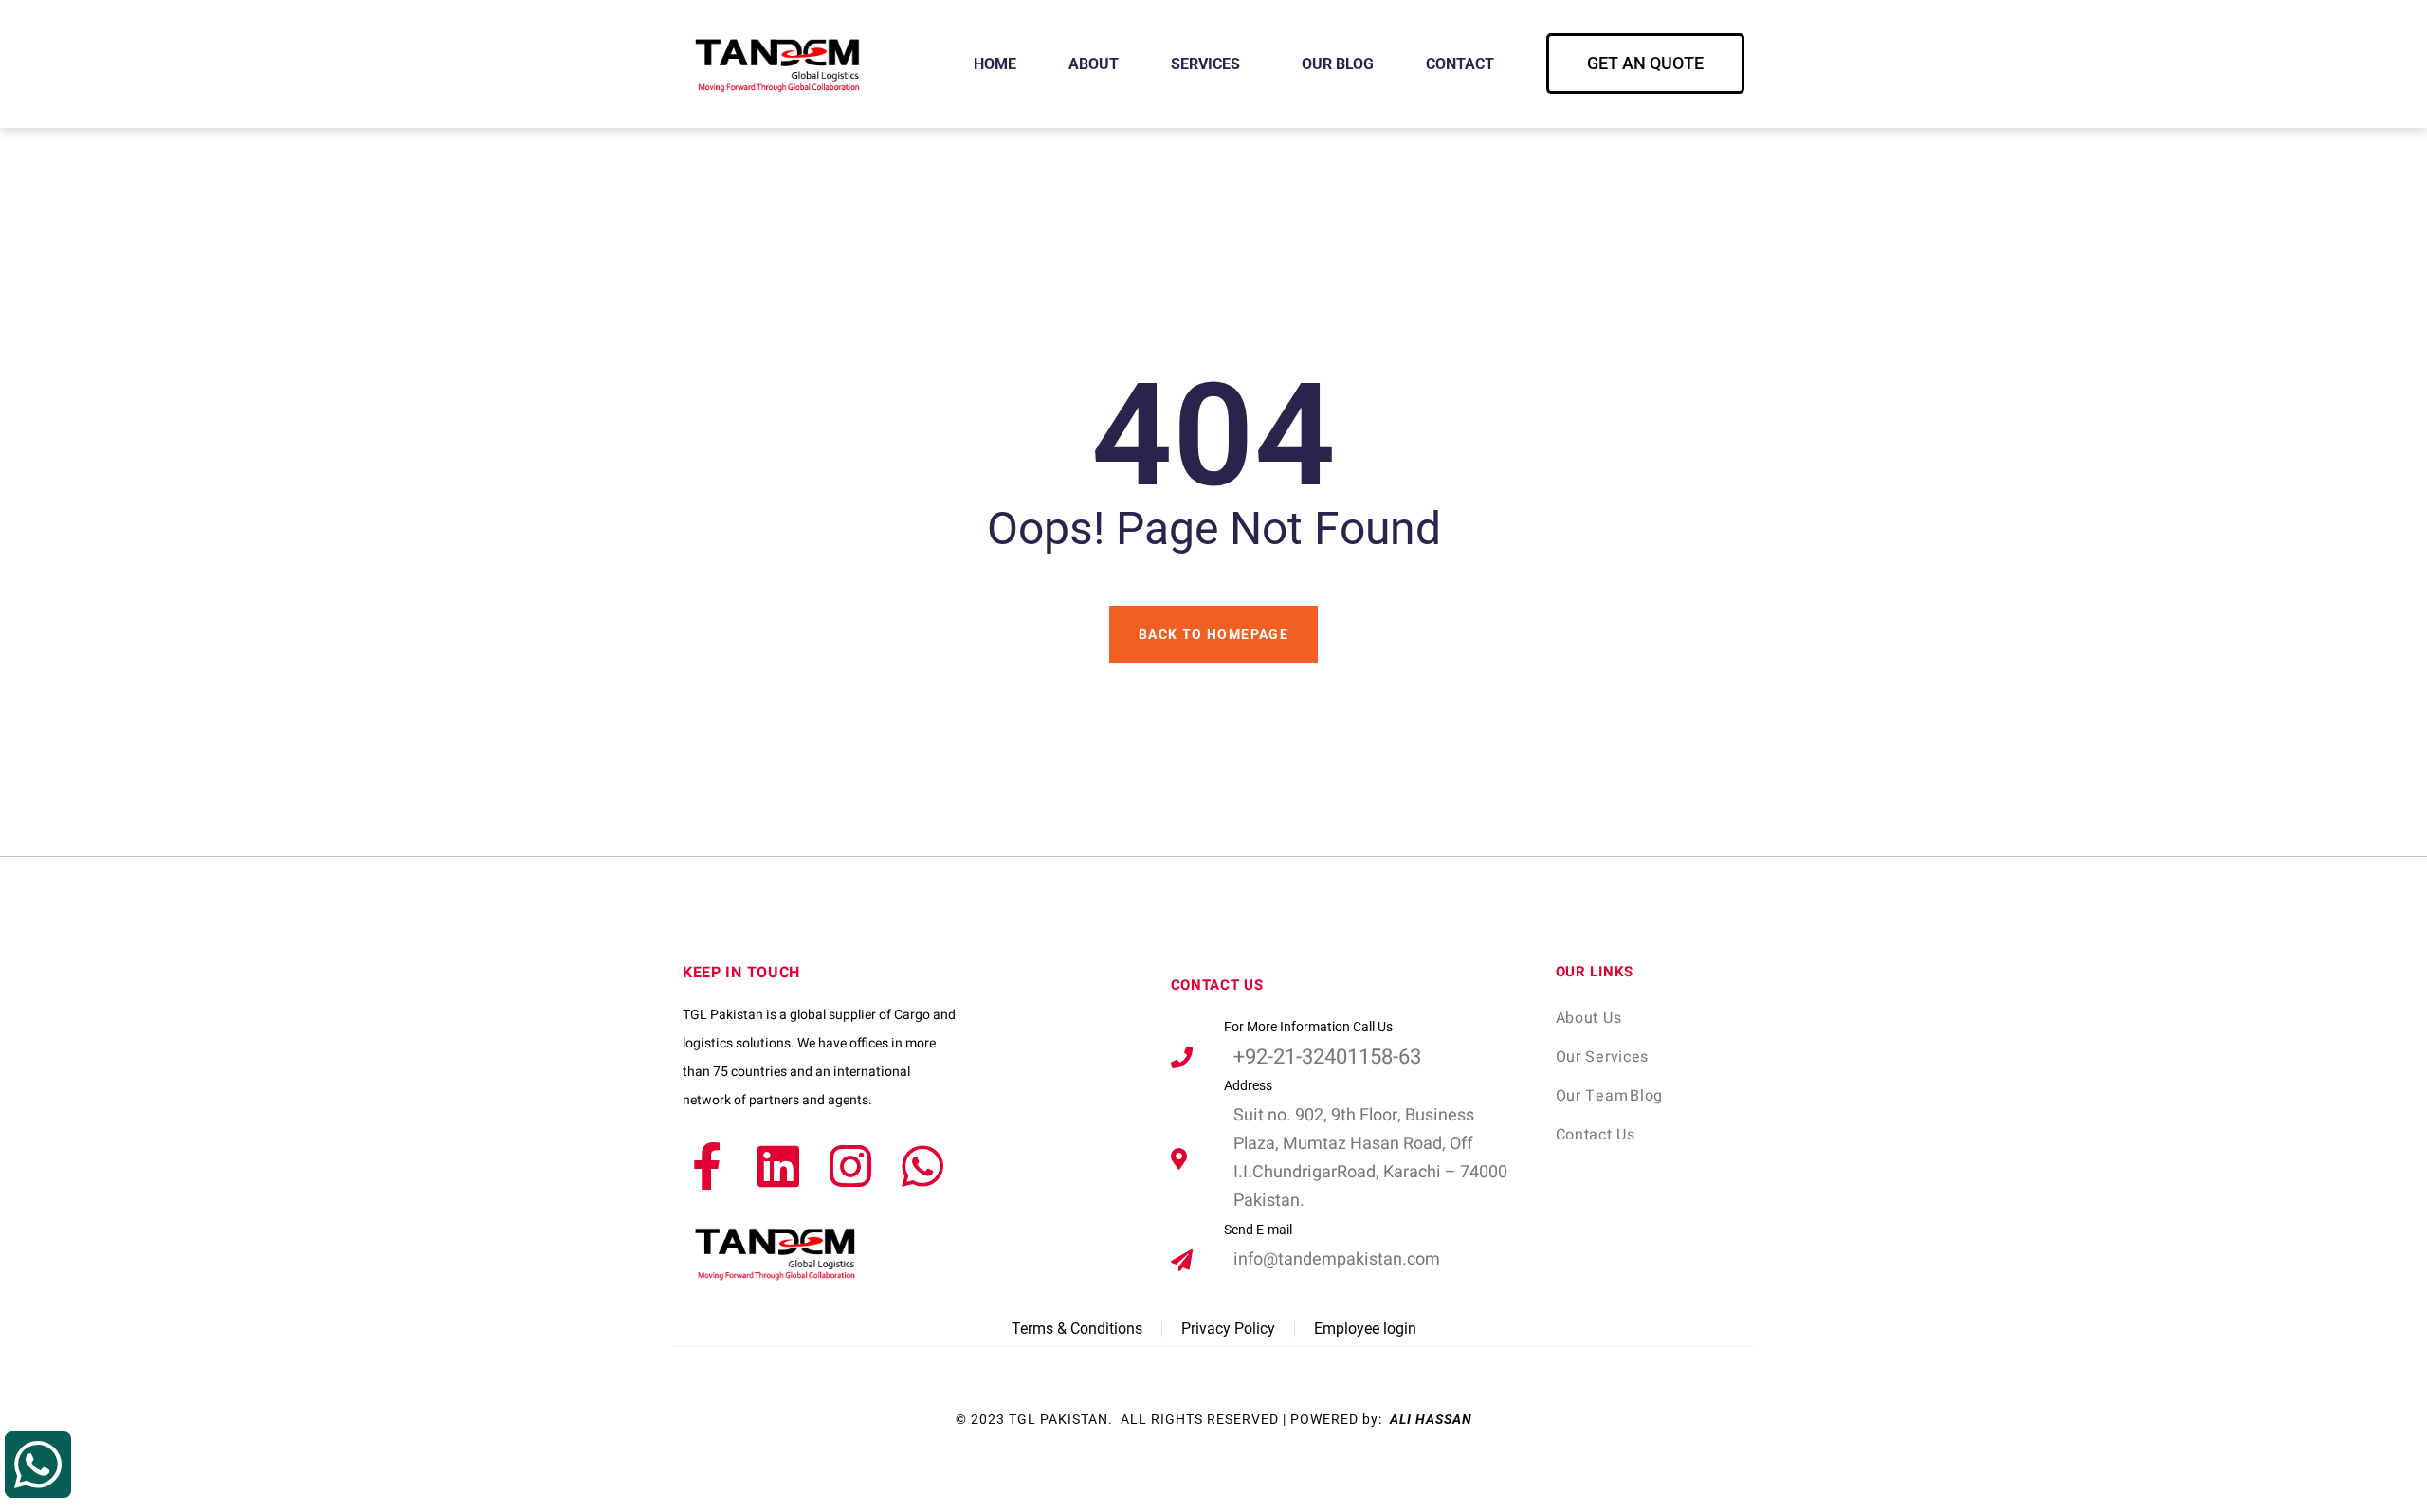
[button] (1645, 64)
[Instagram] (850, 1166)
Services (1205, 64)
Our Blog (1338, 64)
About (1094, 64)
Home (995, 64)
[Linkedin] (778, 1166)
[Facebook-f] (706, 1166)
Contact (1460, 64)
